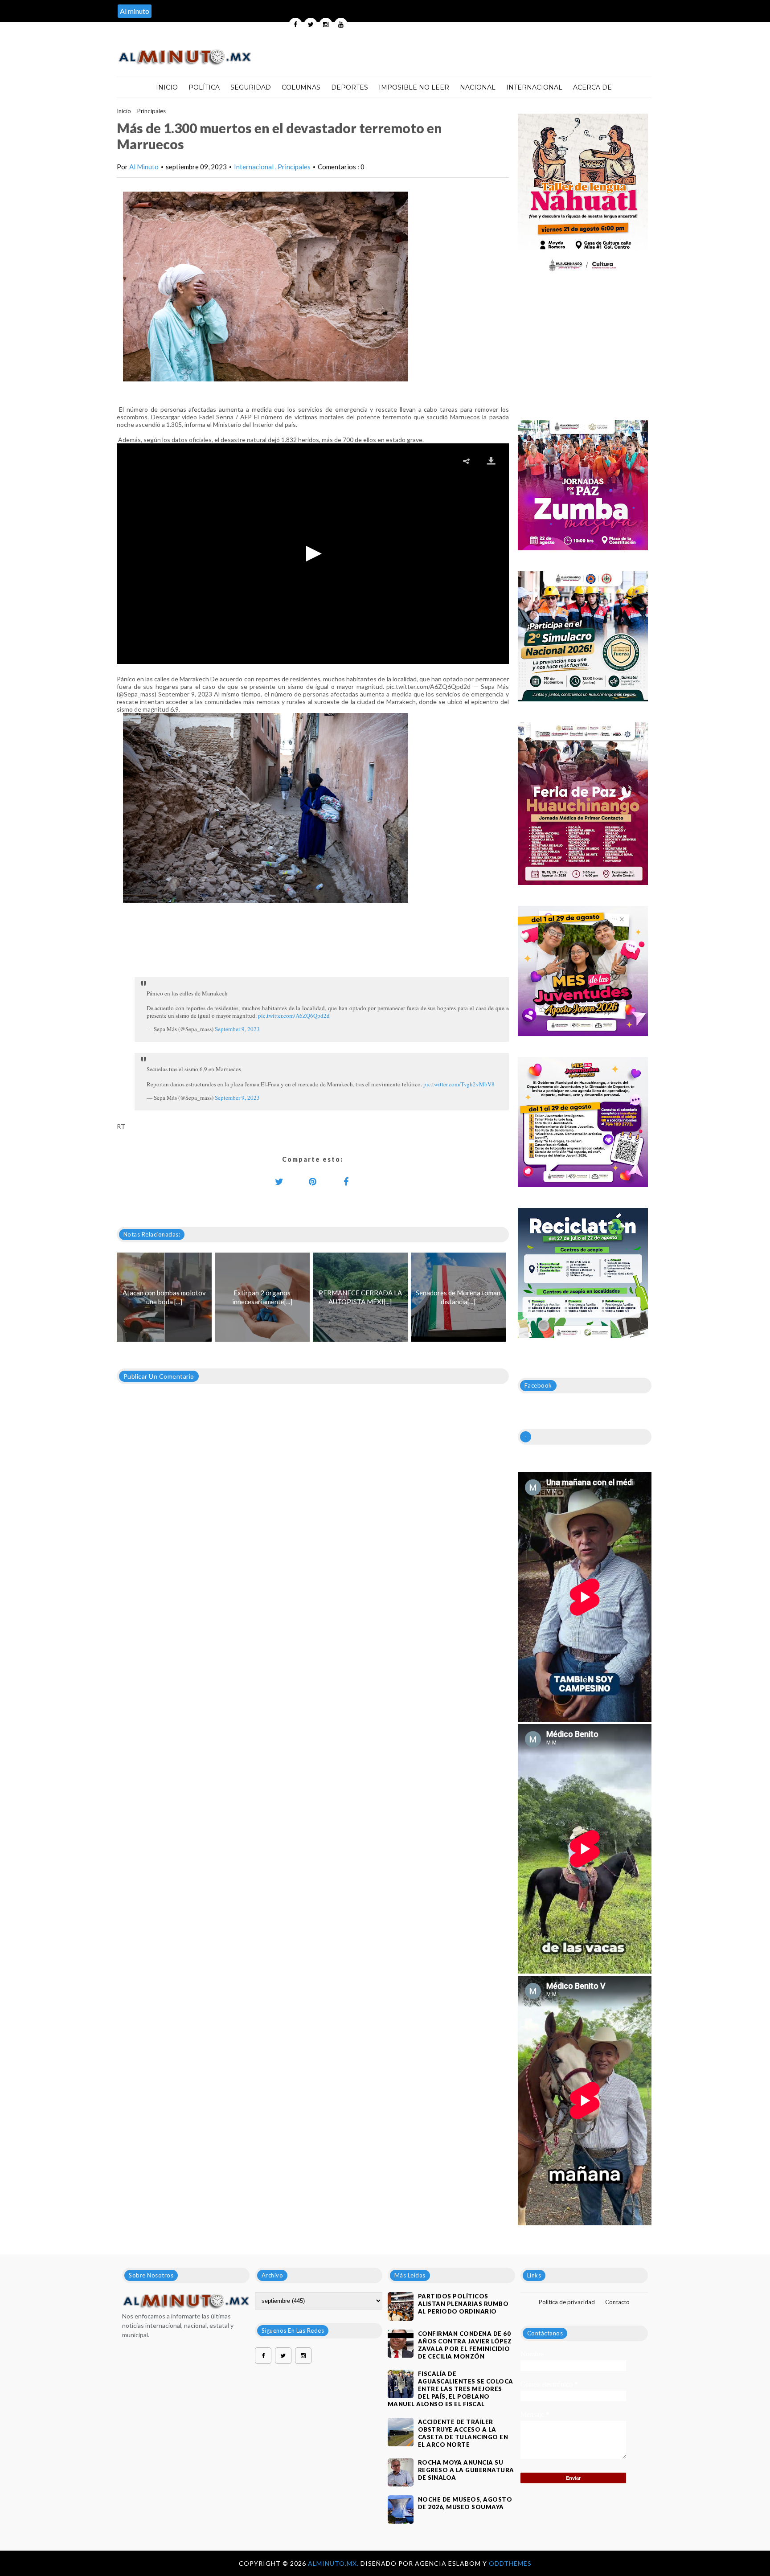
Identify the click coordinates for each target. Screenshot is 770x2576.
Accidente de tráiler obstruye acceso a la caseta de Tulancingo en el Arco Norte (463, 2433)
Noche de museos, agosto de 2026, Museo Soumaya (465, 2503)
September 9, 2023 (237, 1029)
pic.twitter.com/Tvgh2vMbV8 (459, 1084)
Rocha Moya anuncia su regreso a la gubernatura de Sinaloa (466, 2470)
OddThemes (510, 2563)
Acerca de (592, 87)
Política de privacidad (567, 2302)
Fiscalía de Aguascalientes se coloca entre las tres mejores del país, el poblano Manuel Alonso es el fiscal (451, 2389)
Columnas (301, 87)
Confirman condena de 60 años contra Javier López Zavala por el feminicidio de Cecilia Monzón (465, 2345)
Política (204, 87)
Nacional (478, 87)
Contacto (617, 2302)
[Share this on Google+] (313, 1181)
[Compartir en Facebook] (346, 1181)
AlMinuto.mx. (334, 2563)
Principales (152, 111)
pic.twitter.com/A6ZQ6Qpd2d (294, 1016)
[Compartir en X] (279, 1181)
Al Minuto (144, 167)
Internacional (534, 87)
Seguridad (251, 87)
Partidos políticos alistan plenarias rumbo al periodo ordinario (463, 2304)
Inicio (167, 87)
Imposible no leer (414, 87)
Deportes (350, 87)
